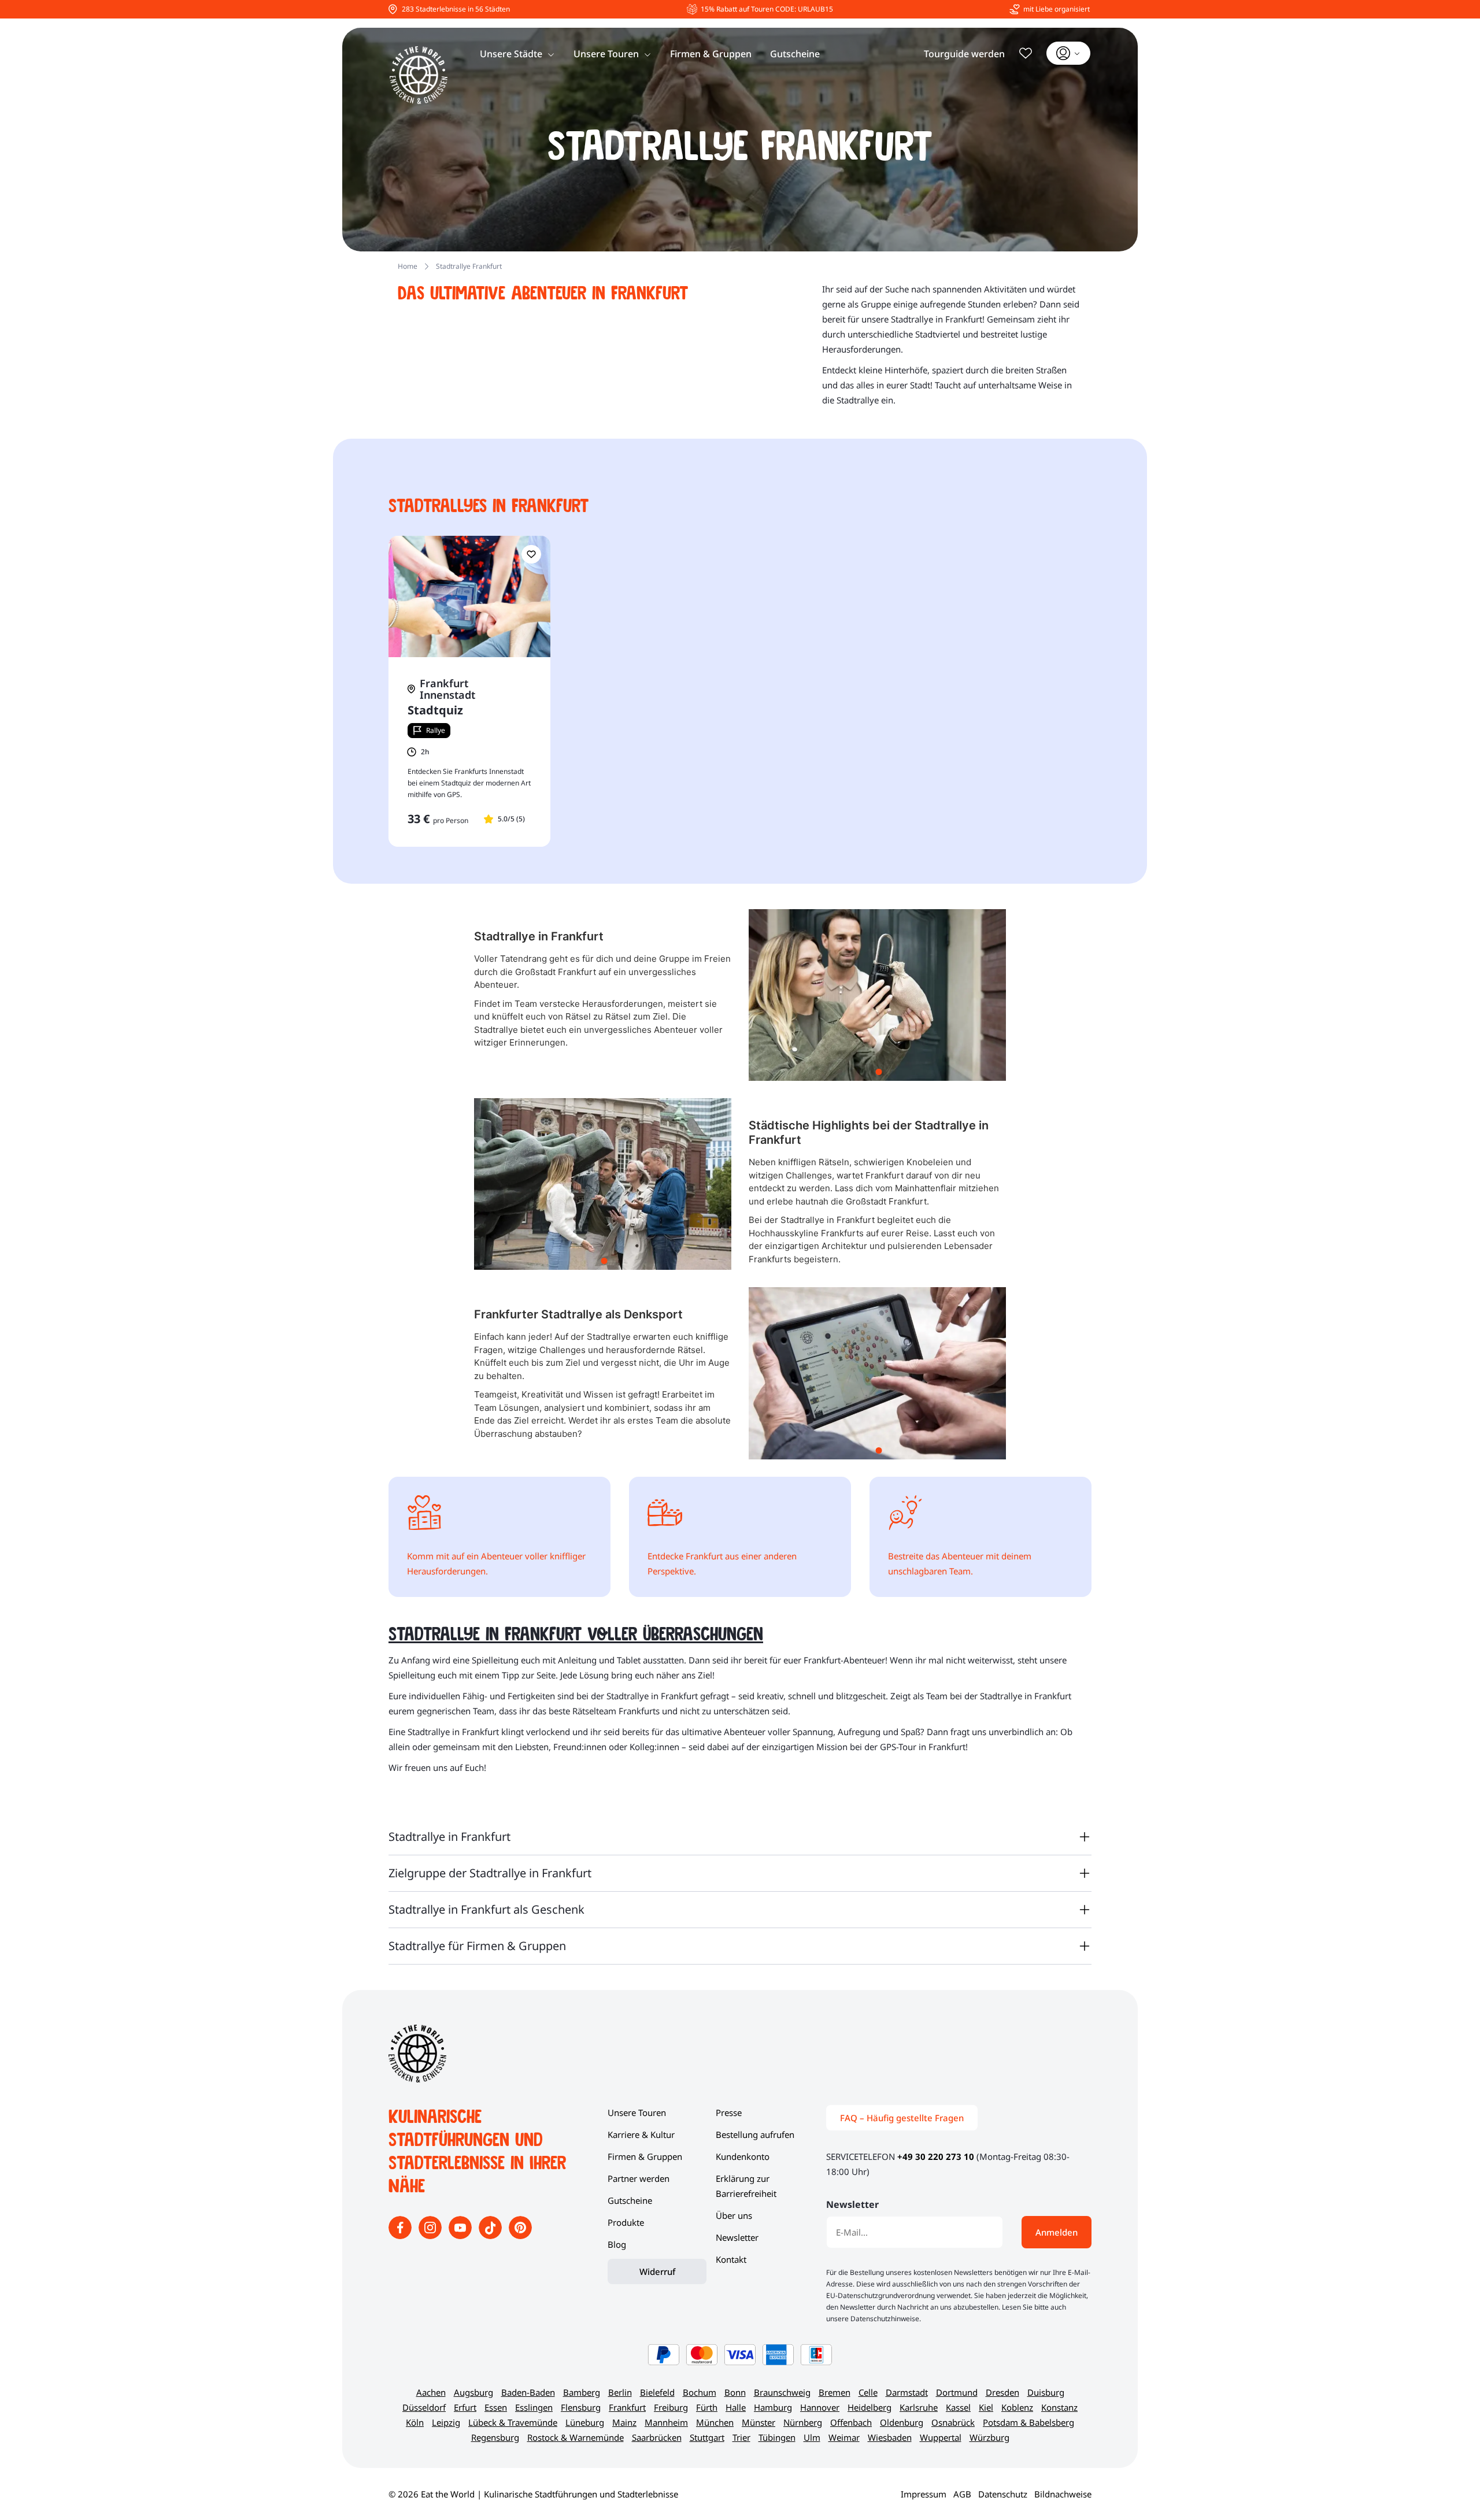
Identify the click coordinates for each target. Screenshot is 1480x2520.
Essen (496, 2407)
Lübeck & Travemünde (513, 2422)
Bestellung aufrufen (755, 2134)
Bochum (700, 2392)
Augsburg (473, 2392)
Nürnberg (803, 2422)
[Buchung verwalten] (1068, 53)
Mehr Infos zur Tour (469, 846)
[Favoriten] (1026, 53)
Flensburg (581, 2407)
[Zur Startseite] (419, 75)
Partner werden (639, 2178)
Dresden (1002, 2392)
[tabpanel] (877, 995)
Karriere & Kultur (641, 2134)
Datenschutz (1003, 2494)
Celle (868, 2392)
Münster (758, 2422)
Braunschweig (782, 2392)
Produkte (626, 2222)
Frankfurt (627, 2407)
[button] (531, 554)
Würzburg (989, 2437)
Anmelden (1057, 2232)
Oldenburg (902, 2422)
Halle (736, 2407)
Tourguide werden (964, 54)
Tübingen (777, 2437)
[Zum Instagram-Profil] (431, 2236)
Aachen (431, 2392)
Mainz (624, 2422)
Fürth (707, 2407)
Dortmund (957, 2392)
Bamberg (582, 2392)
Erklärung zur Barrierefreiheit (746, 2186)
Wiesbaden (890, 2437)
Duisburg (1046, 2392)
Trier (741, 2437)
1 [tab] (879, 1072)
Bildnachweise (1063, 2494)
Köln (415, 2422)
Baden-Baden (528, 2392)
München (715, 2422)
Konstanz (1059, 2407)
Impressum (924, 2494)
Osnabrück (953, 2422)
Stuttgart (707, 2437)
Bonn (735, 2392)
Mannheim (666, 2422)
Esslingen (534, 2407)
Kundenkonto (743, 2156)
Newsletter (737, 2237)
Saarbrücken (657, 2437)
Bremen (835, 2392)
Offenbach (851, 2422)
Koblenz (1017, 2407)
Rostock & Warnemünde (576, 2437)
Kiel (986, 2407)
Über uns (734, 2215)
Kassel (958, 2407)
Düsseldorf (424, 2407)
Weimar (844, 2437)
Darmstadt (907, 2392)
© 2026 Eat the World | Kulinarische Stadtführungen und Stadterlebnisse (533, 2494)
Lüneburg (585, 2422)
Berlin (620, 2392)
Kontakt (731, 2259)
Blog (617, 2244)
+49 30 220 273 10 (936, 2156)
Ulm (812, 2437)
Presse (729, 2113)
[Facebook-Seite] (401, 2236)
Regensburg (495, 2437)
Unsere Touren (606, 54)
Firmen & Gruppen (711, 54)
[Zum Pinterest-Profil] (520, 2236)
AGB (962, 2494)
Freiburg (671, 2407)
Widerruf (657, 2271)
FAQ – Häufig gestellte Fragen (902, 2118)
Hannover (820, 2407)
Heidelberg (869, 2407)
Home (408, 266)
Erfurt (465, 2407)
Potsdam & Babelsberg (1028, 2422)
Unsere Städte (511, 54)
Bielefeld (657, 2392)
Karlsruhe (919, 2407)
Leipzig (446, 2422)
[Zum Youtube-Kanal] (461, 2236)
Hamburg (773, 2407)
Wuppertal (941, 2437)
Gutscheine (795, 54)
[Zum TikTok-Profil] (491, 2236)
